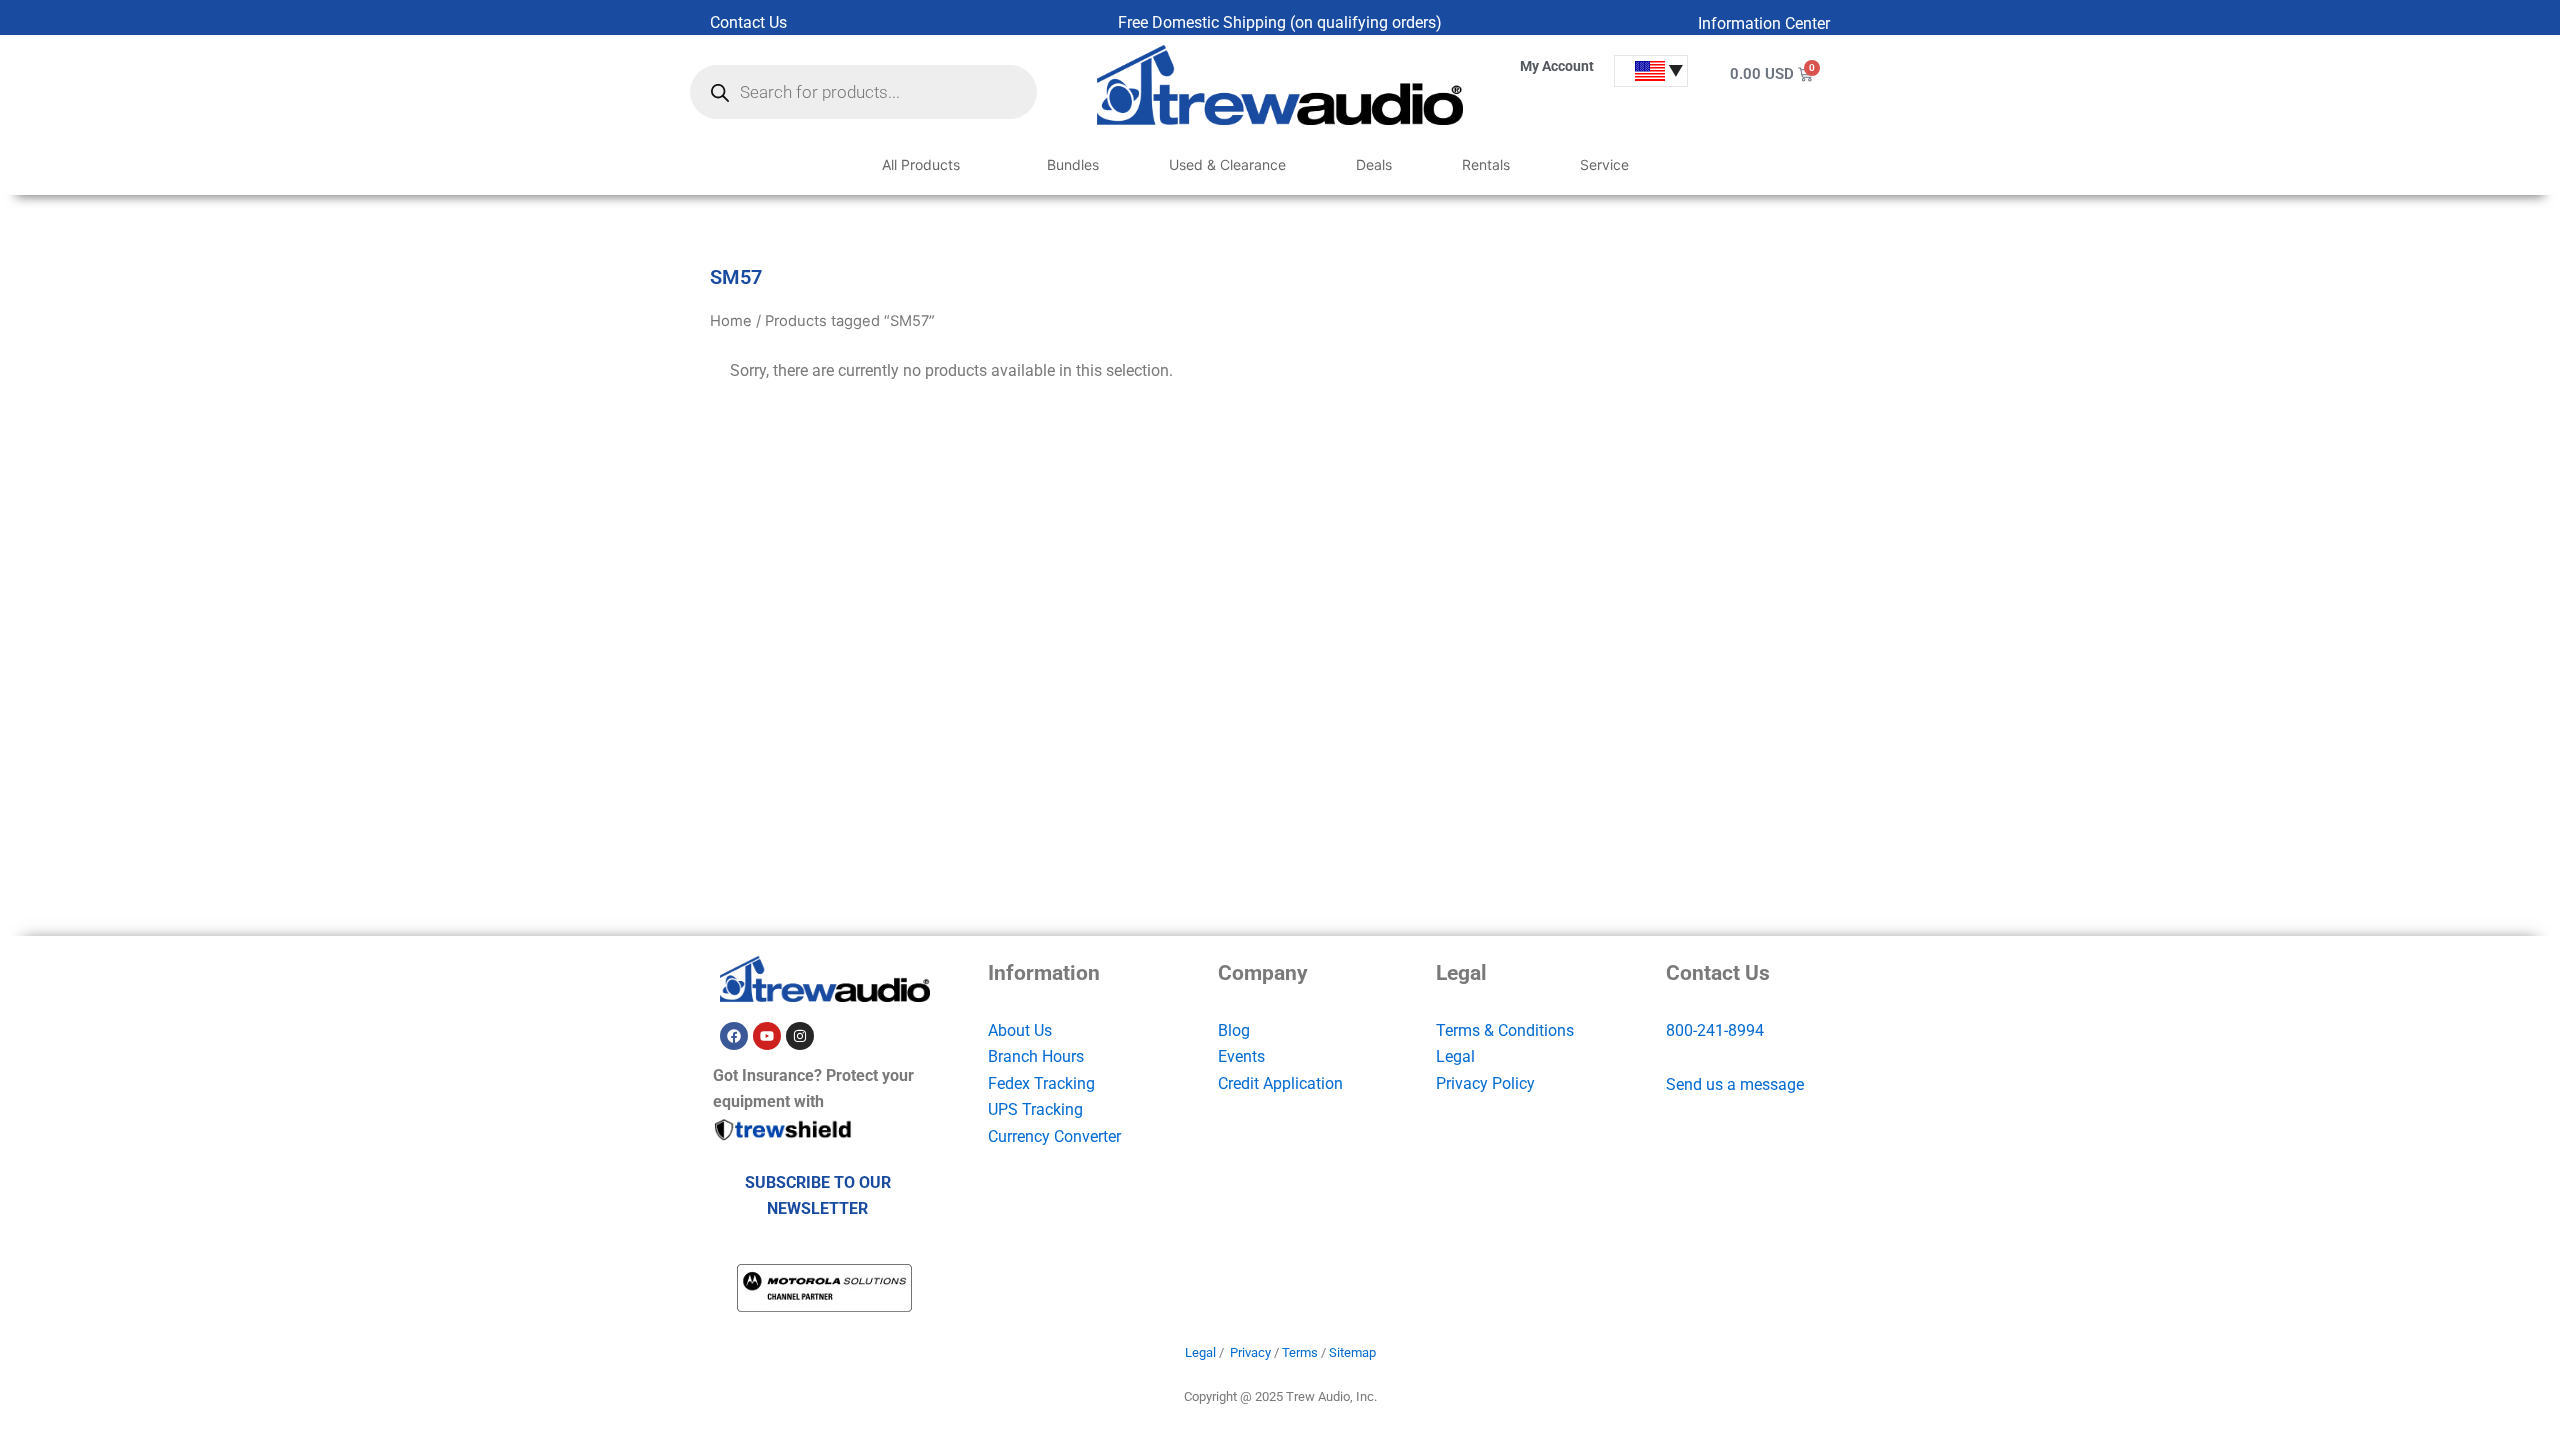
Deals (1374, 164)
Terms (1300, 1352)
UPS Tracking (1035, 1109)
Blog (1234, 1030)
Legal (1455, 1056)
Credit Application (1280, 1083)
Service (1604, 164)
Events (1241, 1056)
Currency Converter (1054, 1136)
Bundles (1073, 164)
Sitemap (1352, 1352)
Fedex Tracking (1041, 1083)
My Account (1557, 66)
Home (731, 321)
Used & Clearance (1227, 164)
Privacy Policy (1485, 1083)
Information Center (1764, 23)
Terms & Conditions (1505, 1030)
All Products (921, 164)
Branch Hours (1036, 1056)
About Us (1020, 1030)
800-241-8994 (1715, 1030)
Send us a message (1735, 1084)
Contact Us (748, 22)
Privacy (1250, 1352)
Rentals (1486, 164)
